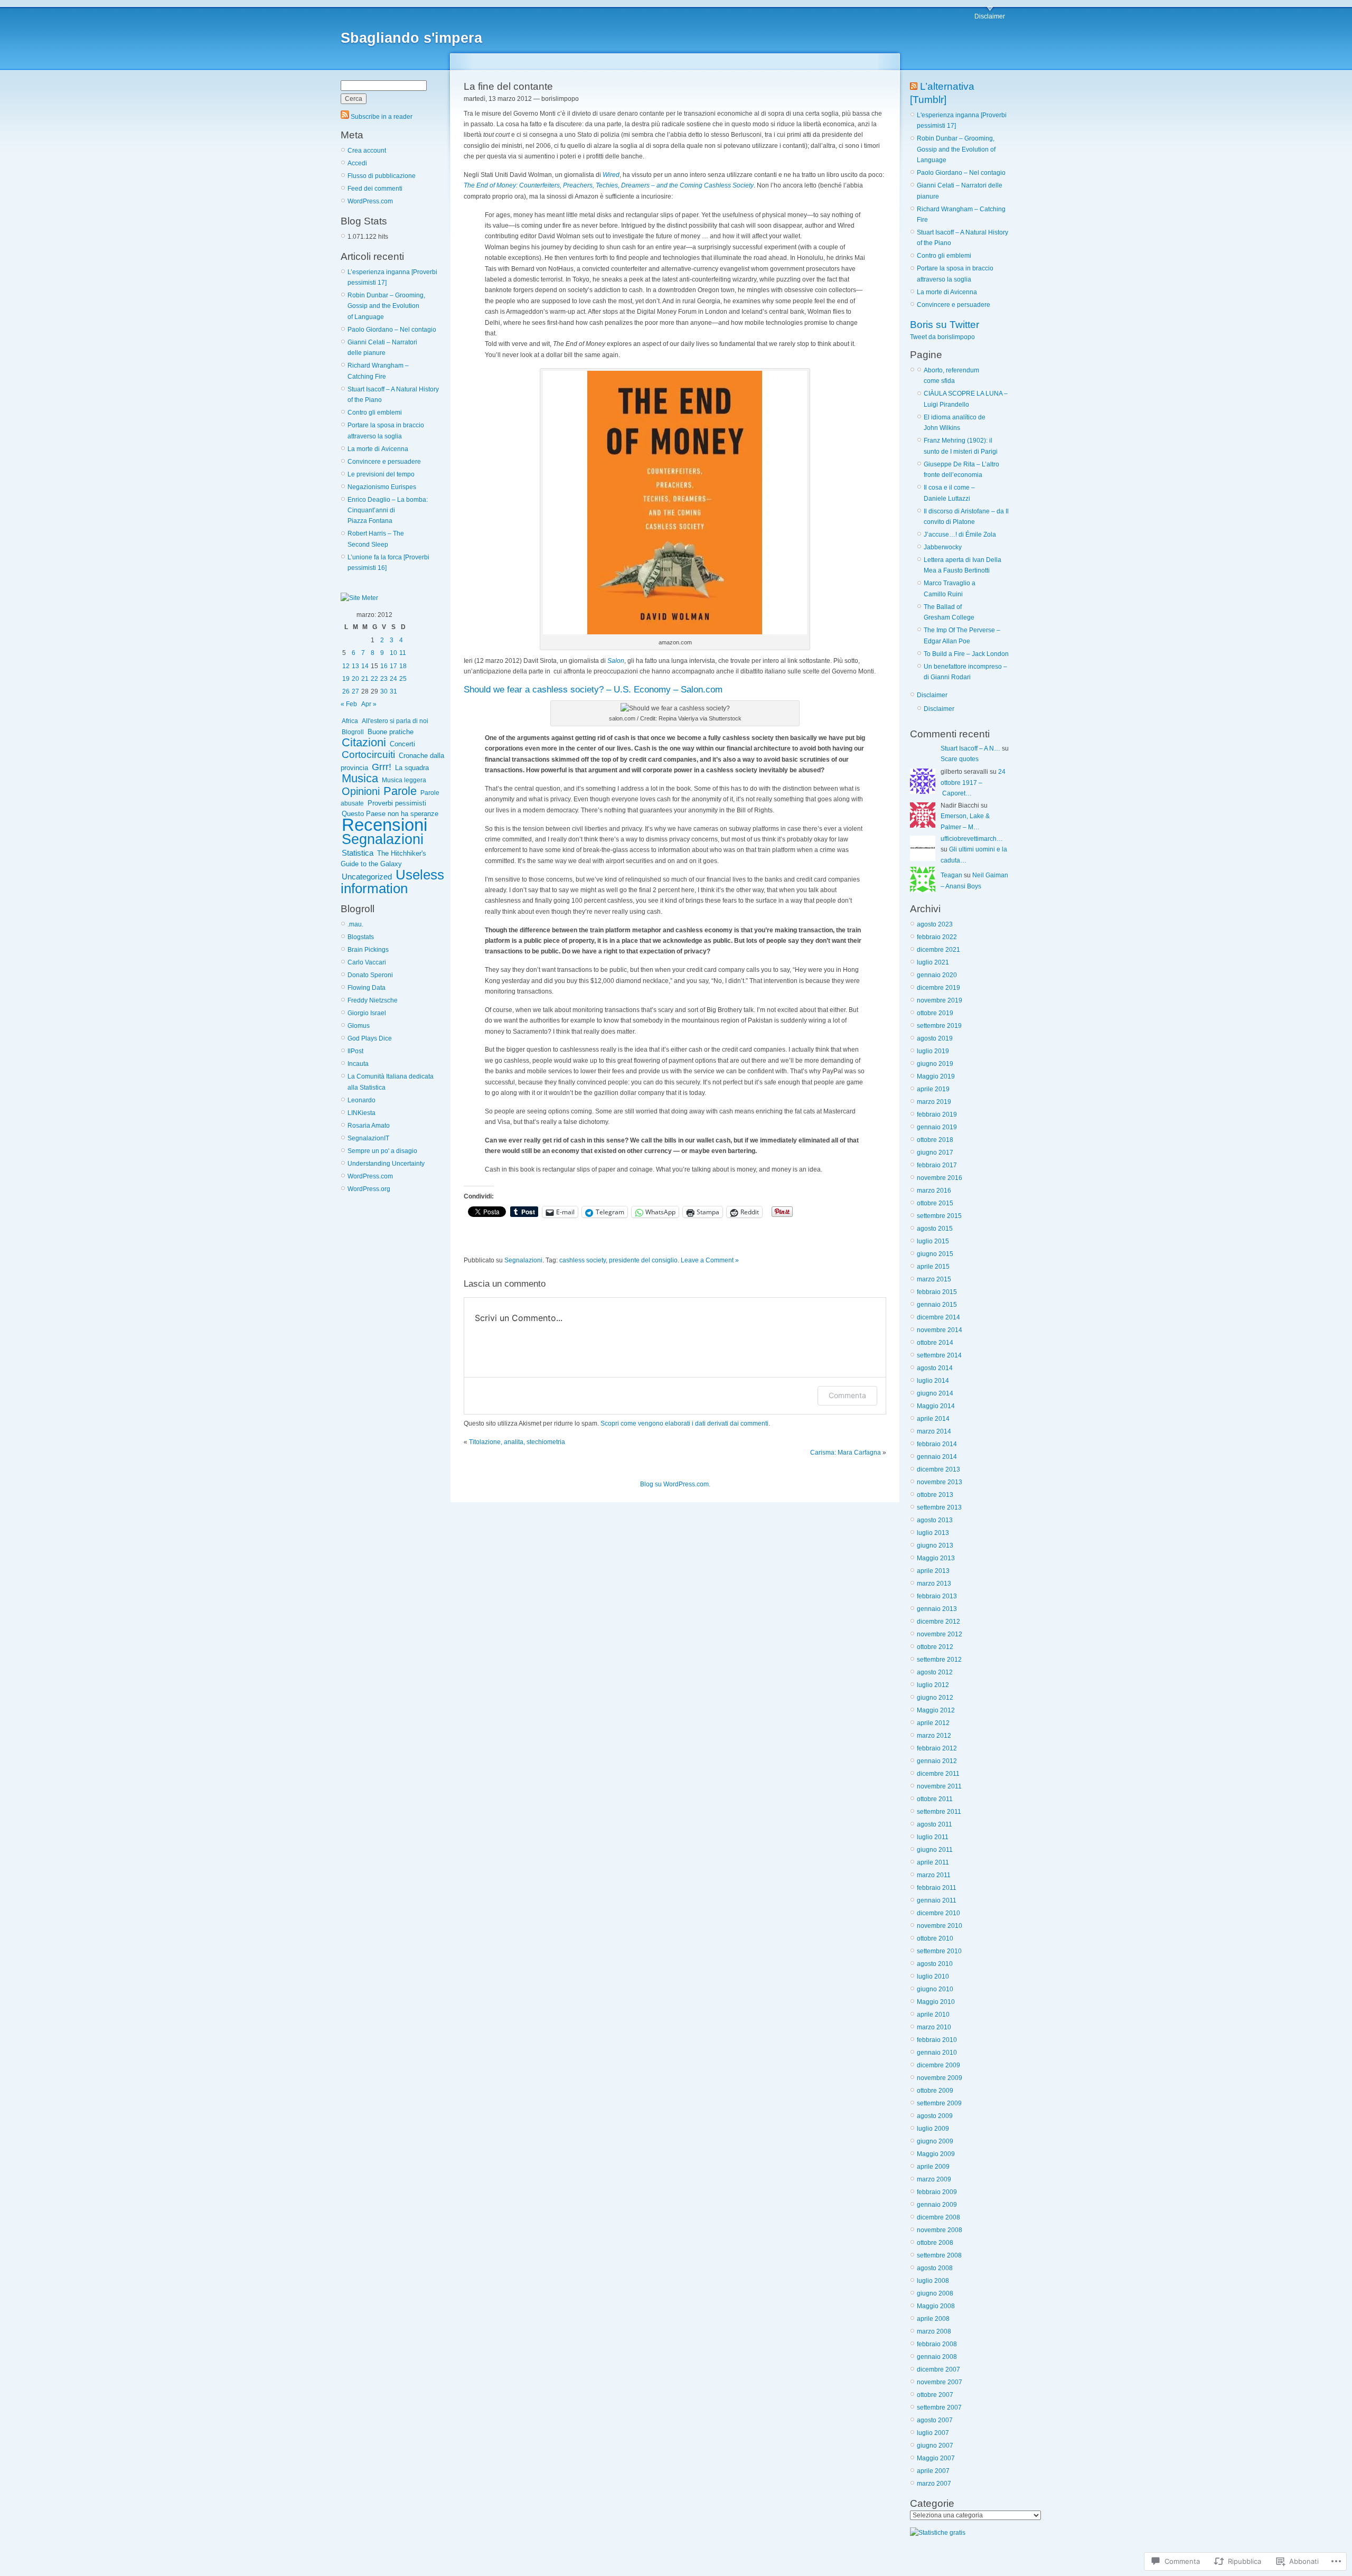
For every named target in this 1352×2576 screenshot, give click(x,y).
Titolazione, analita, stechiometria (517, 1442)
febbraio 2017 (937, 1165)
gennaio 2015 (937, 1305)
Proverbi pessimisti (397, 803)
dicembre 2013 (938, 1469)
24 (393, 679)
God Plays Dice (370, 1038)
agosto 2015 (935, 1229)
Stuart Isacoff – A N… (970, 748)
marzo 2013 (934, 1584)
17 (393, 666)
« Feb (349, 704)
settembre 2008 (939, 2255)
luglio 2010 (933, 1977)
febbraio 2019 (937, 1114)
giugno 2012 (935, 1698)
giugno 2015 (935, 1254)
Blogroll (353, 732)
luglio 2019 (933, 1051)
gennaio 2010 (937, 2053)
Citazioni (364, 742)
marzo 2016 (934, 1191)
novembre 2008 (940, 2230)
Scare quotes (960, 759)
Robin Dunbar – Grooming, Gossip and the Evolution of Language (386, 306)
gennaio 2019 (937, 1127)
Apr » (369, 704)
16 (384, 666)
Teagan (951, 875)
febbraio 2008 (937, 2344)
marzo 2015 (934, 1279)
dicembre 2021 (938, 950)
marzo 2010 (934, 2027)
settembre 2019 (939, 1026)
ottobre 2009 (935, 2091)
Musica (360, 778)
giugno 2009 (935, 2141)
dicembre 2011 (938, 1774)
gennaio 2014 (937, 1457)
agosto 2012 (935, 1672)
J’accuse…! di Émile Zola (960, 535)
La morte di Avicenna (378, 449)
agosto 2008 (935, 2268)
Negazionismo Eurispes (382, 487)
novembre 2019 (940, 1000)
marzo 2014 (934, 1431)
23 (384, 679)
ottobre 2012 (935, 1647)
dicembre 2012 (938, 1622)
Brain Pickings (368, 950)
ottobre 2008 (935, 2243)
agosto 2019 (935, 1038)
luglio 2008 (933, 2281)
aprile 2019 (933, 1089)
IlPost (355, 1051)
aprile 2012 (933, 1723)
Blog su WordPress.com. (675, 1484)
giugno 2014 (935, 1393)
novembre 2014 (940, 1330)
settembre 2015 (939, 1216)
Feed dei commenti (375, 189)
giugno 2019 (935, 1064)
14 (365, 666)
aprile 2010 (933, 2015)
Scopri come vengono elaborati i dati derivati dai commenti (684, 1423)
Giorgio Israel (367, 1013)
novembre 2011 (939, 1786)
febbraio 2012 (937, 1748)
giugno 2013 (935, 1545)
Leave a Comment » (710, 1260)
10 (393, 653)
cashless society (583, 1260)
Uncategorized (367, 877)
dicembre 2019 (938, 988)
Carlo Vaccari (367, 962)
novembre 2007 (940, 2382)
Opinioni (361, 791)
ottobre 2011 (935, 1799)
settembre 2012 (939, 1660)
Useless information (392, 881)
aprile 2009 (933, 2167)
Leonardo (362, 1100)
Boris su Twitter (945, 325)
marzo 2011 (934, 1875)
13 (355, 666)
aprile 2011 (933, 1862)
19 (346, 679)
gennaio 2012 (937, 1761)
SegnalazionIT (368, 1138)
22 (374, 679)
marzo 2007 (934, 2484)
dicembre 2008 (938, 2217)
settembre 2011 (939, 1812)
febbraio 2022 (937, 937)
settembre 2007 (939, 2408)
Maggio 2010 (936, 2002)
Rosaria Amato (369, 1126)
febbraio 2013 (937, 1596)
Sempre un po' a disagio (382, 1151)
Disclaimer (990, 16)
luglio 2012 (933, 1685)
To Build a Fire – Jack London (966, 654)
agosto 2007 (935, 2420)
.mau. (355, 924)
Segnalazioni (383, 839)
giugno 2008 (935, 2293)
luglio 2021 (933, 962)
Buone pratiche (391, 732)
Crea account (367, 151)
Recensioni (384, 825)
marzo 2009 (934, 2179)
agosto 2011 (935, 1824)
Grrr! (382, 767)
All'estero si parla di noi (395, 721)
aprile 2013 (933, 1571)
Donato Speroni (370, 975)
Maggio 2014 (936, 1406)
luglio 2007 (933, 2433)
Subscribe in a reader (382, 117)
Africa (350, 721)
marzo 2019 (934, 1102)
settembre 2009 (939, 2103)
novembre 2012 (940, 1634)
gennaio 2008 (937, 2357)
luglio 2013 (933, 1533)
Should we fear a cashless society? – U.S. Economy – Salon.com (593, 690)
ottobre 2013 (935, 1495)
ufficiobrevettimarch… (972, 839)
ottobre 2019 (935, 1013)
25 (403, 679)
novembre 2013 (940, 1482)
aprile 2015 (933, 1267)
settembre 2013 (939, 1507)
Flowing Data (367, 988)
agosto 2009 (935, 2116)
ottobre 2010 (935, 1938)
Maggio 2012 (936, 1710)
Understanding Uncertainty (386, 1164)
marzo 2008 (934, 2331)
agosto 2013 (935, 1520)
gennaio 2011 (937, 1900)
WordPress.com (370, 201)
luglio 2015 (933, 1241)
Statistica (358, 853)
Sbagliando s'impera (411, 38)
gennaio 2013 (937, 1609)
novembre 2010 (940, 1926)
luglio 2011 (933, 1837)
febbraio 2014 (937, 1444)
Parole (400, 791)
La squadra (412, 768)
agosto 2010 (935, 1964)
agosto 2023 (935, 924)
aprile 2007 (933, 2471)
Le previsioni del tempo (381, 474)
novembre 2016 (940, 1178)
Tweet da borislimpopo (942, 337)
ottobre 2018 (935, 1140)
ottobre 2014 (935, 1343)
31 (393, 691)
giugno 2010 (935, 1989)
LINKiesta (362, 1113)
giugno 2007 (935, 2446)
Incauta (358, 1064)
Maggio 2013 (936, 1558)
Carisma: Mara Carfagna (846, 1453)
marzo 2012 (934, 1736)
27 (355, 691)
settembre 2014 (939, 1355)
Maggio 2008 (936, 2306)
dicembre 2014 (938, 1317)
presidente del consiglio (643, 1260)
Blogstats (361, 937)
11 (403, 653)
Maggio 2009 (936, 2154)
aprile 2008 (933, 2319)
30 (384, 691)
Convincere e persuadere (384, 462)
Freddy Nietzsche (373, 1000)
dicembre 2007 (938, 2369)
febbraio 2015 (937, 1292)
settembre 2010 (939, 1951)
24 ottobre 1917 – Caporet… (973, 783)
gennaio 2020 (937, 975)
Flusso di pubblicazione (382, 176)
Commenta (847, 1395)
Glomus (359, 1026)
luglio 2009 (933, 2129)
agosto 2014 (935, 1368)
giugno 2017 (935, 1153)
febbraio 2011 (937, 1888)
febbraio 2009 (937, 2192)
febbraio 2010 (937, 2040)
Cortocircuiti (368, 755)
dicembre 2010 (938, 1913)
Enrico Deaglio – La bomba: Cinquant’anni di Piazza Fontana (388, 510)
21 (365, 679)
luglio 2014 (933, 1381)
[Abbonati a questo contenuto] (914, 86)
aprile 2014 (933, 1419)
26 (346, 691)
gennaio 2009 (937, 2205)
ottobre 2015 (935, 1203)
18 (403, 666)
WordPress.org (369, 1189)
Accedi (357, 163)
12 (346, 666)
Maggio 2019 (936, 1076)
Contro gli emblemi (375, 413)
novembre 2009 (940, 2078)
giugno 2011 (935, 1850)
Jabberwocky (943, 547)
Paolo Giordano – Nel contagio (392, 330)
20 (355, 679)
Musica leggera (404, 780)
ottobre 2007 (935, 2395)
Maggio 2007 (936, 2458)
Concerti (402, 744)
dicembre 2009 (938, 2065)
